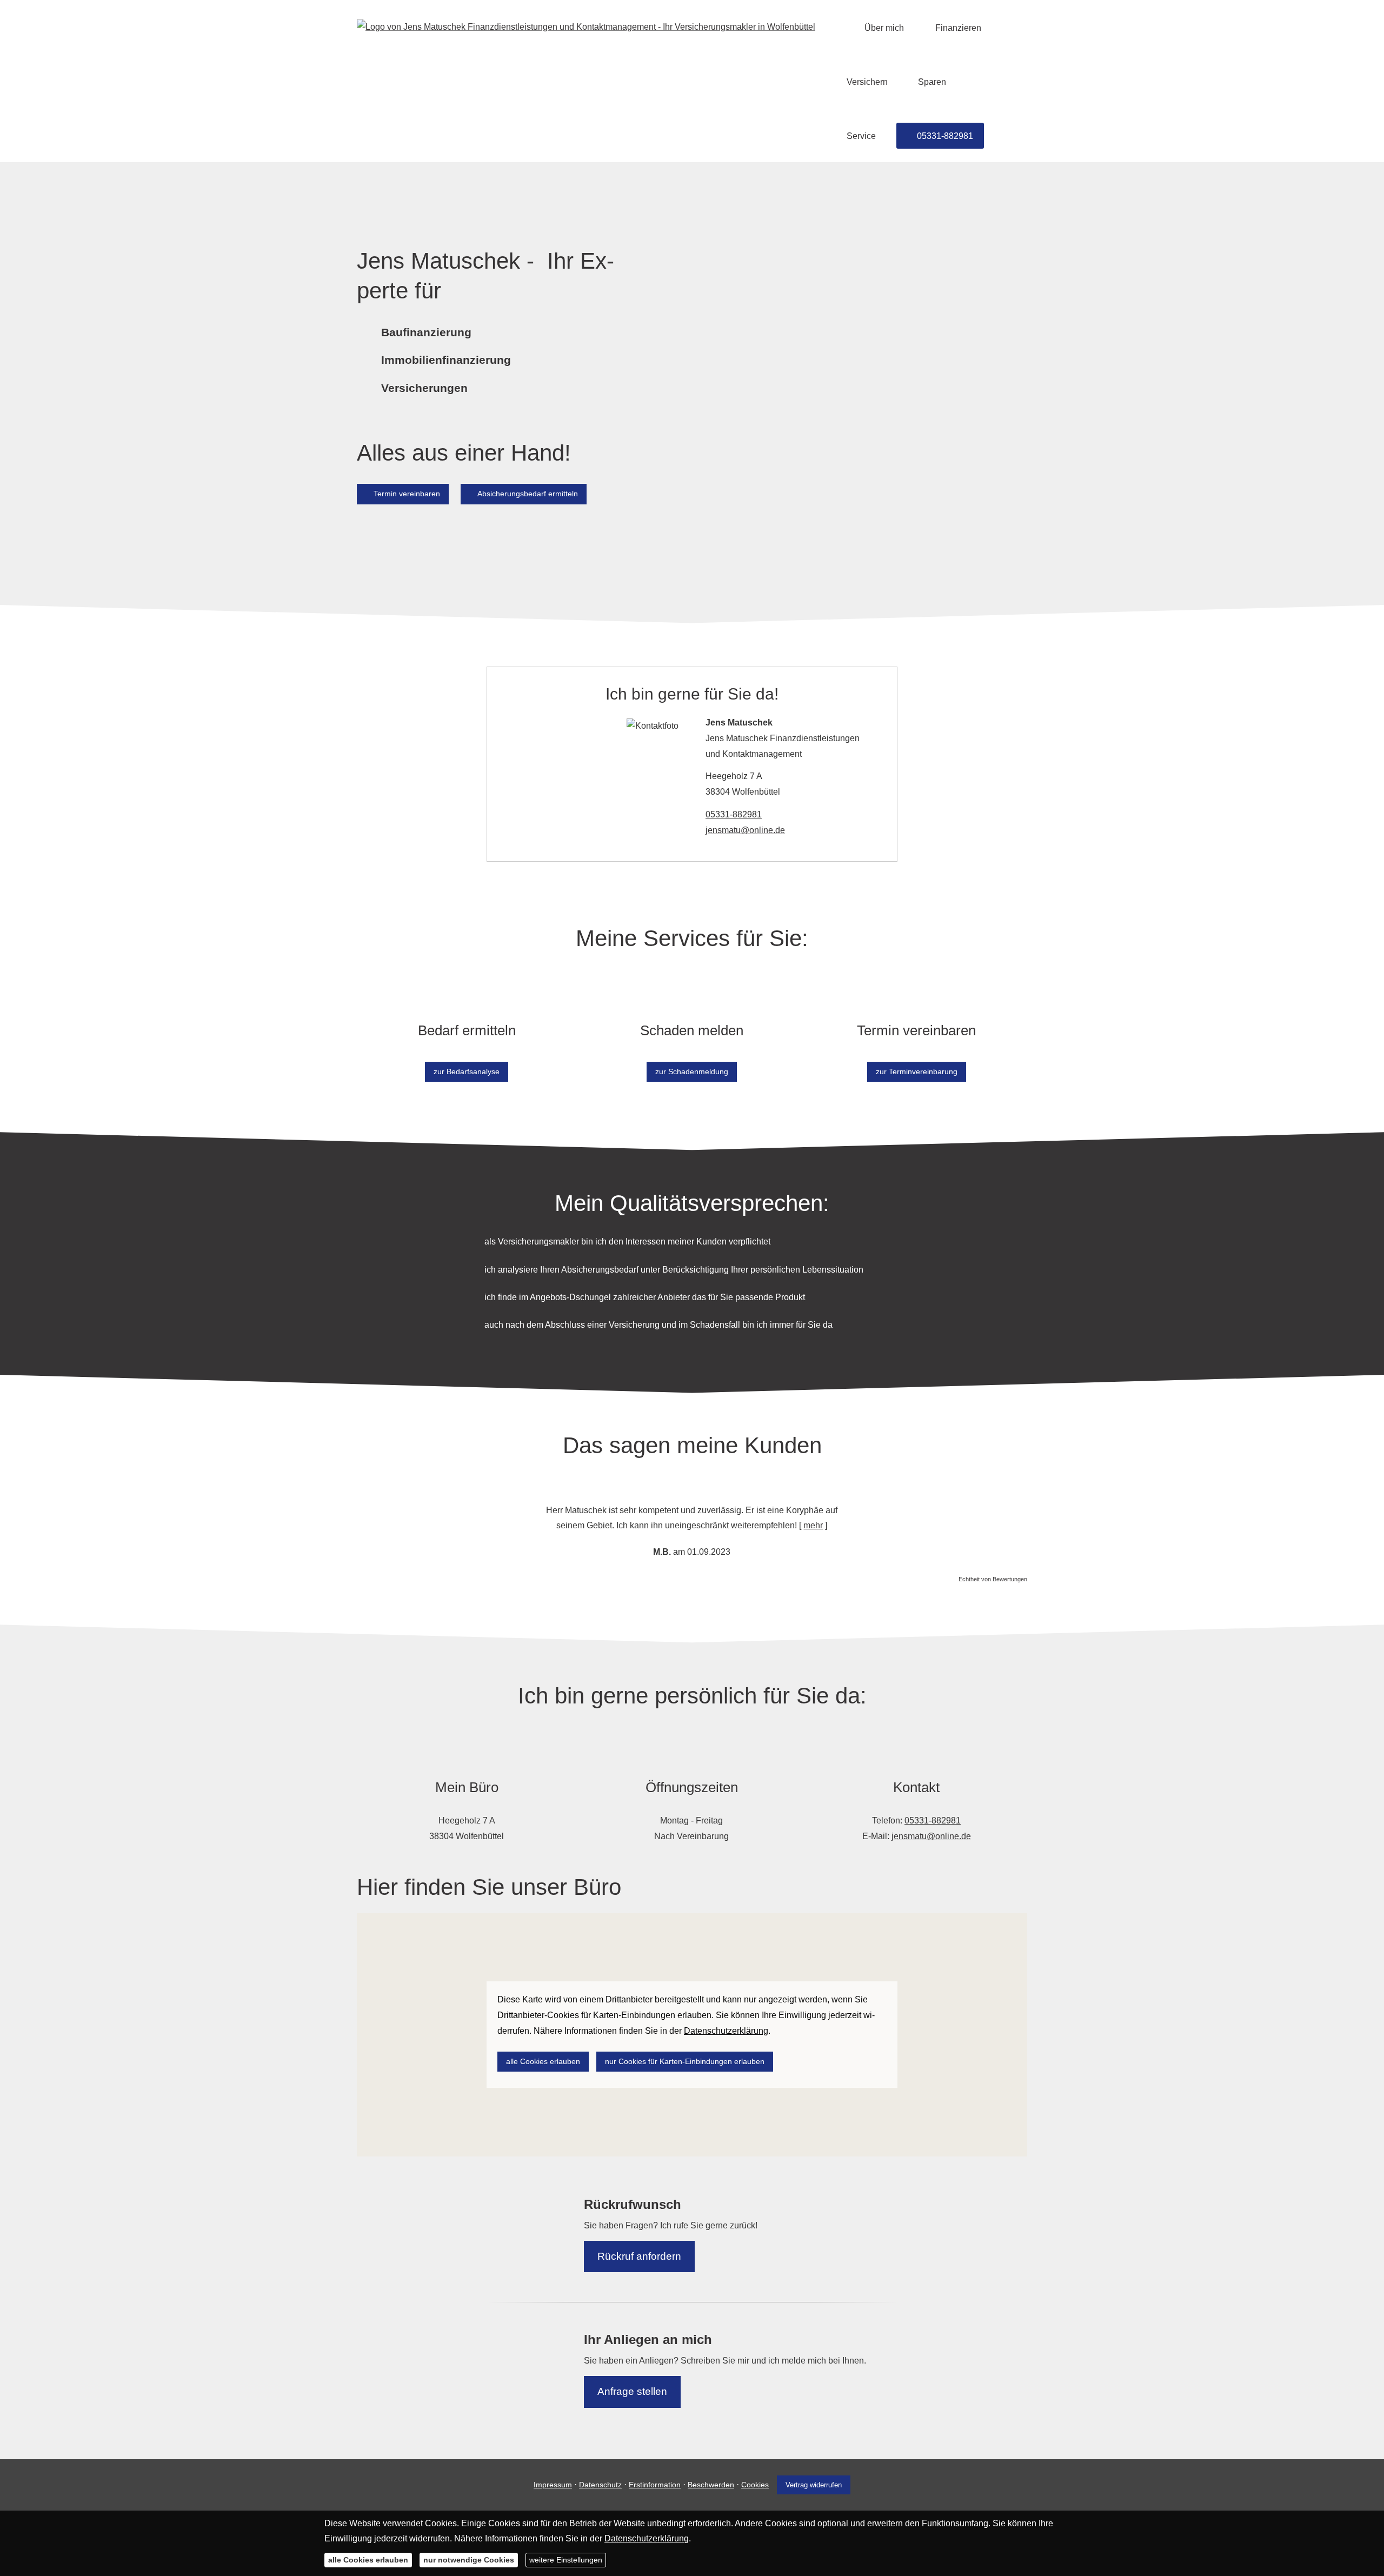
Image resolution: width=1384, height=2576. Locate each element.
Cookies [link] (755, 2485)
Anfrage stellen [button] (632, 2391)
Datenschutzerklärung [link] (726, 2031)
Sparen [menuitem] (932, 82)
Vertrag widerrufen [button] (814, 2485)
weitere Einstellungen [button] (566, 2560)
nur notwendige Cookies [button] (469, 2560)
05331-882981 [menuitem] (945, 136)
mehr (813, 1525)
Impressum (553, 2485)
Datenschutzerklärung (647, 2538)
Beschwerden (711, 2485)
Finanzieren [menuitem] (958, 28)
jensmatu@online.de (745, 830)
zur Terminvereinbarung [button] (917, 1071)
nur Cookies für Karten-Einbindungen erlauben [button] (685, 2061)
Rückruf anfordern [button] (639, 2256)
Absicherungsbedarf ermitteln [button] (528, 494)
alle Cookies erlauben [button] (543, 2061)
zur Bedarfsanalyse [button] (467, 1071)
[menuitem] (840, 28)
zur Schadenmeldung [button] (692, 1071)
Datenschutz (600, 2485)
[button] (517, 1521)
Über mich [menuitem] (884, 28)
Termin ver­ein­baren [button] (407, 494)
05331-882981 (734, 814)
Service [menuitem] (861, 136)
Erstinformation (655, 2485)
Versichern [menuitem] (867, 82)
